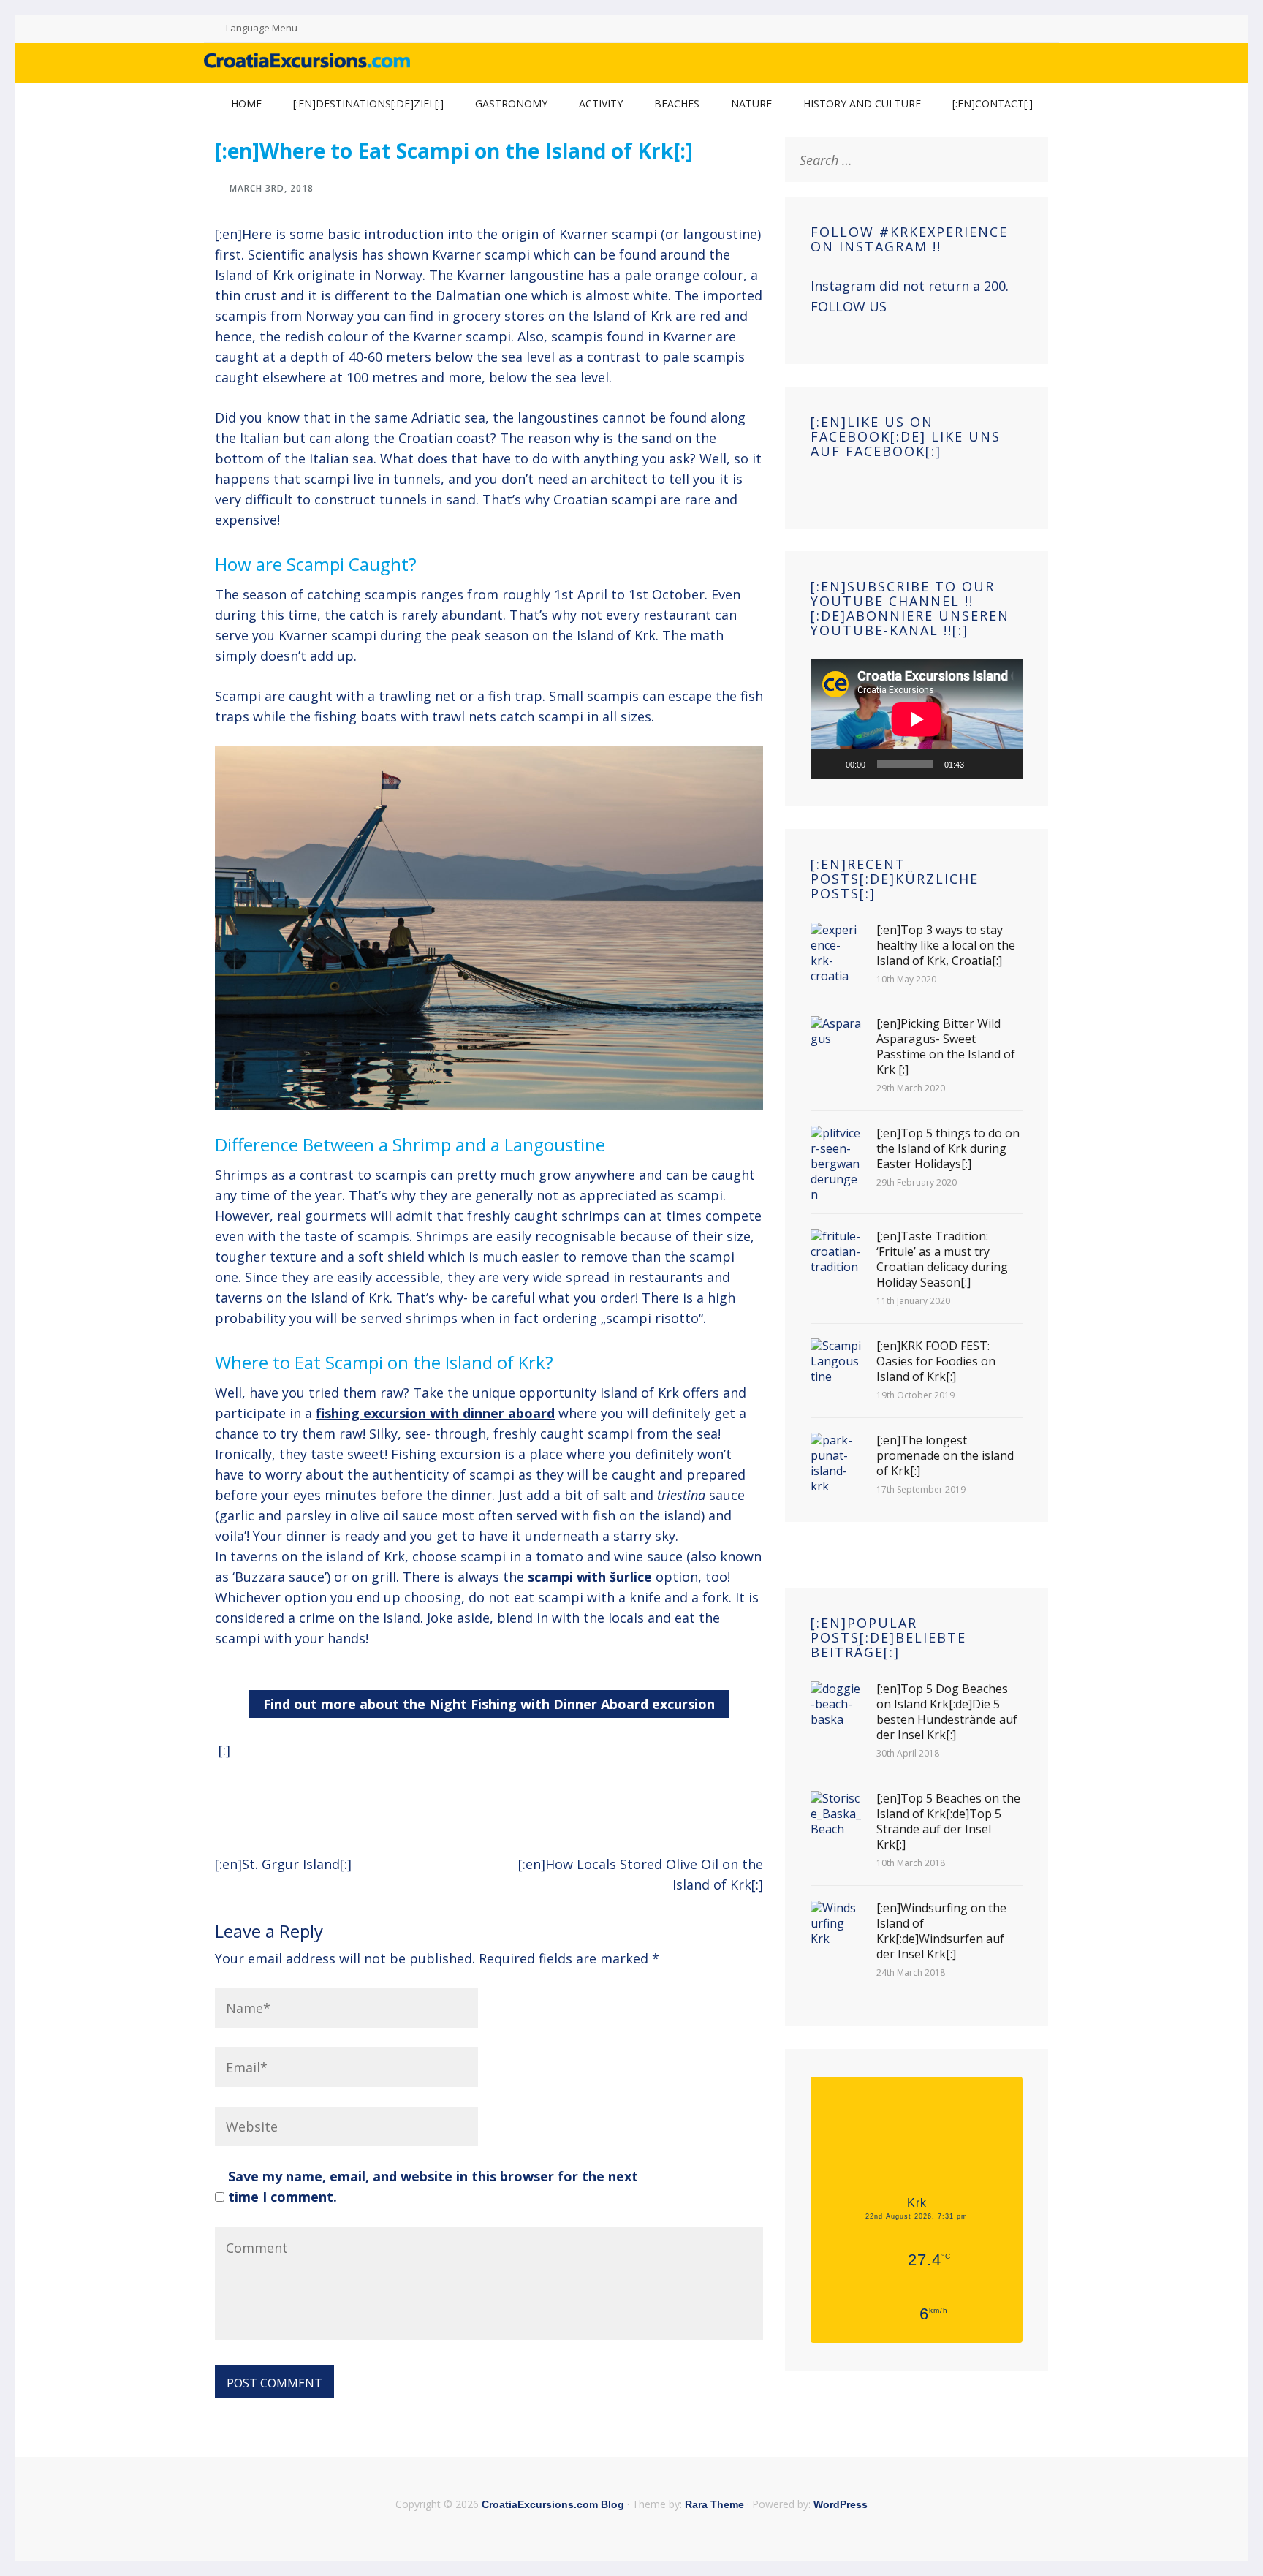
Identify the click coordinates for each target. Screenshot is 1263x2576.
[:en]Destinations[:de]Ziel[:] (368, 103)
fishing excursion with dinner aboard (435, 1413)
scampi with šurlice (590, 1577)
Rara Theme (714, 2504)
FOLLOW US (849, 306)
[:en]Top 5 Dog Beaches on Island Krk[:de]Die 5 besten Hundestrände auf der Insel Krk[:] (947, 1712)
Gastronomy (511, 103)
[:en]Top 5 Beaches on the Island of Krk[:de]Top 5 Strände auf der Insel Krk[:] (948, 1822)
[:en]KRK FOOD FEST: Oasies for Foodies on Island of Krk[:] (936, 1361)
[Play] (830, 764)
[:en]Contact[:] (993, 103)
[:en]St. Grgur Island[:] (283, 1864)
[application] (917, 719)
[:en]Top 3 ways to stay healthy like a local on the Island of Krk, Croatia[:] (946, 946)
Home (246, 103)
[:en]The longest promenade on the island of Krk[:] (945, 1456)
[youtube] (1028, 29)
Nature (751, 103)
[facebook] (1010, 29)
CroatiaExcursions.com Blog (553, 2504)
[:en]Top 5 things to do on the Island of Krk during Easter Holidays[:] (948, 1149)
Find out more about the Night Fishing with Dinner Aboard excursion (489, 1704)
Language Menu (262, 28)
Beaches (677, 103)
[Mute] (980, 764)
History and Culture (862, 103)
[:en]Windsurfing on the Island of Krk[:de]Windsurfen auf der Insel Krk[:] (941, 1931)
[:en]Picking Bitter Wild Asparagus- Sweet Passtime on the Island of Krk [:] (946, 1047)
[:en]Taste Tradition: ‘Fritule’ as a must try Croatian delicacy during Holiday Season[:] (942, 1259)
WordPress (841, 2504)
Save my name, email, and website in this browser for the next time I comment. (433, 2186)
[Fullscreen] (1004, 764)
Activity (601, 103)
